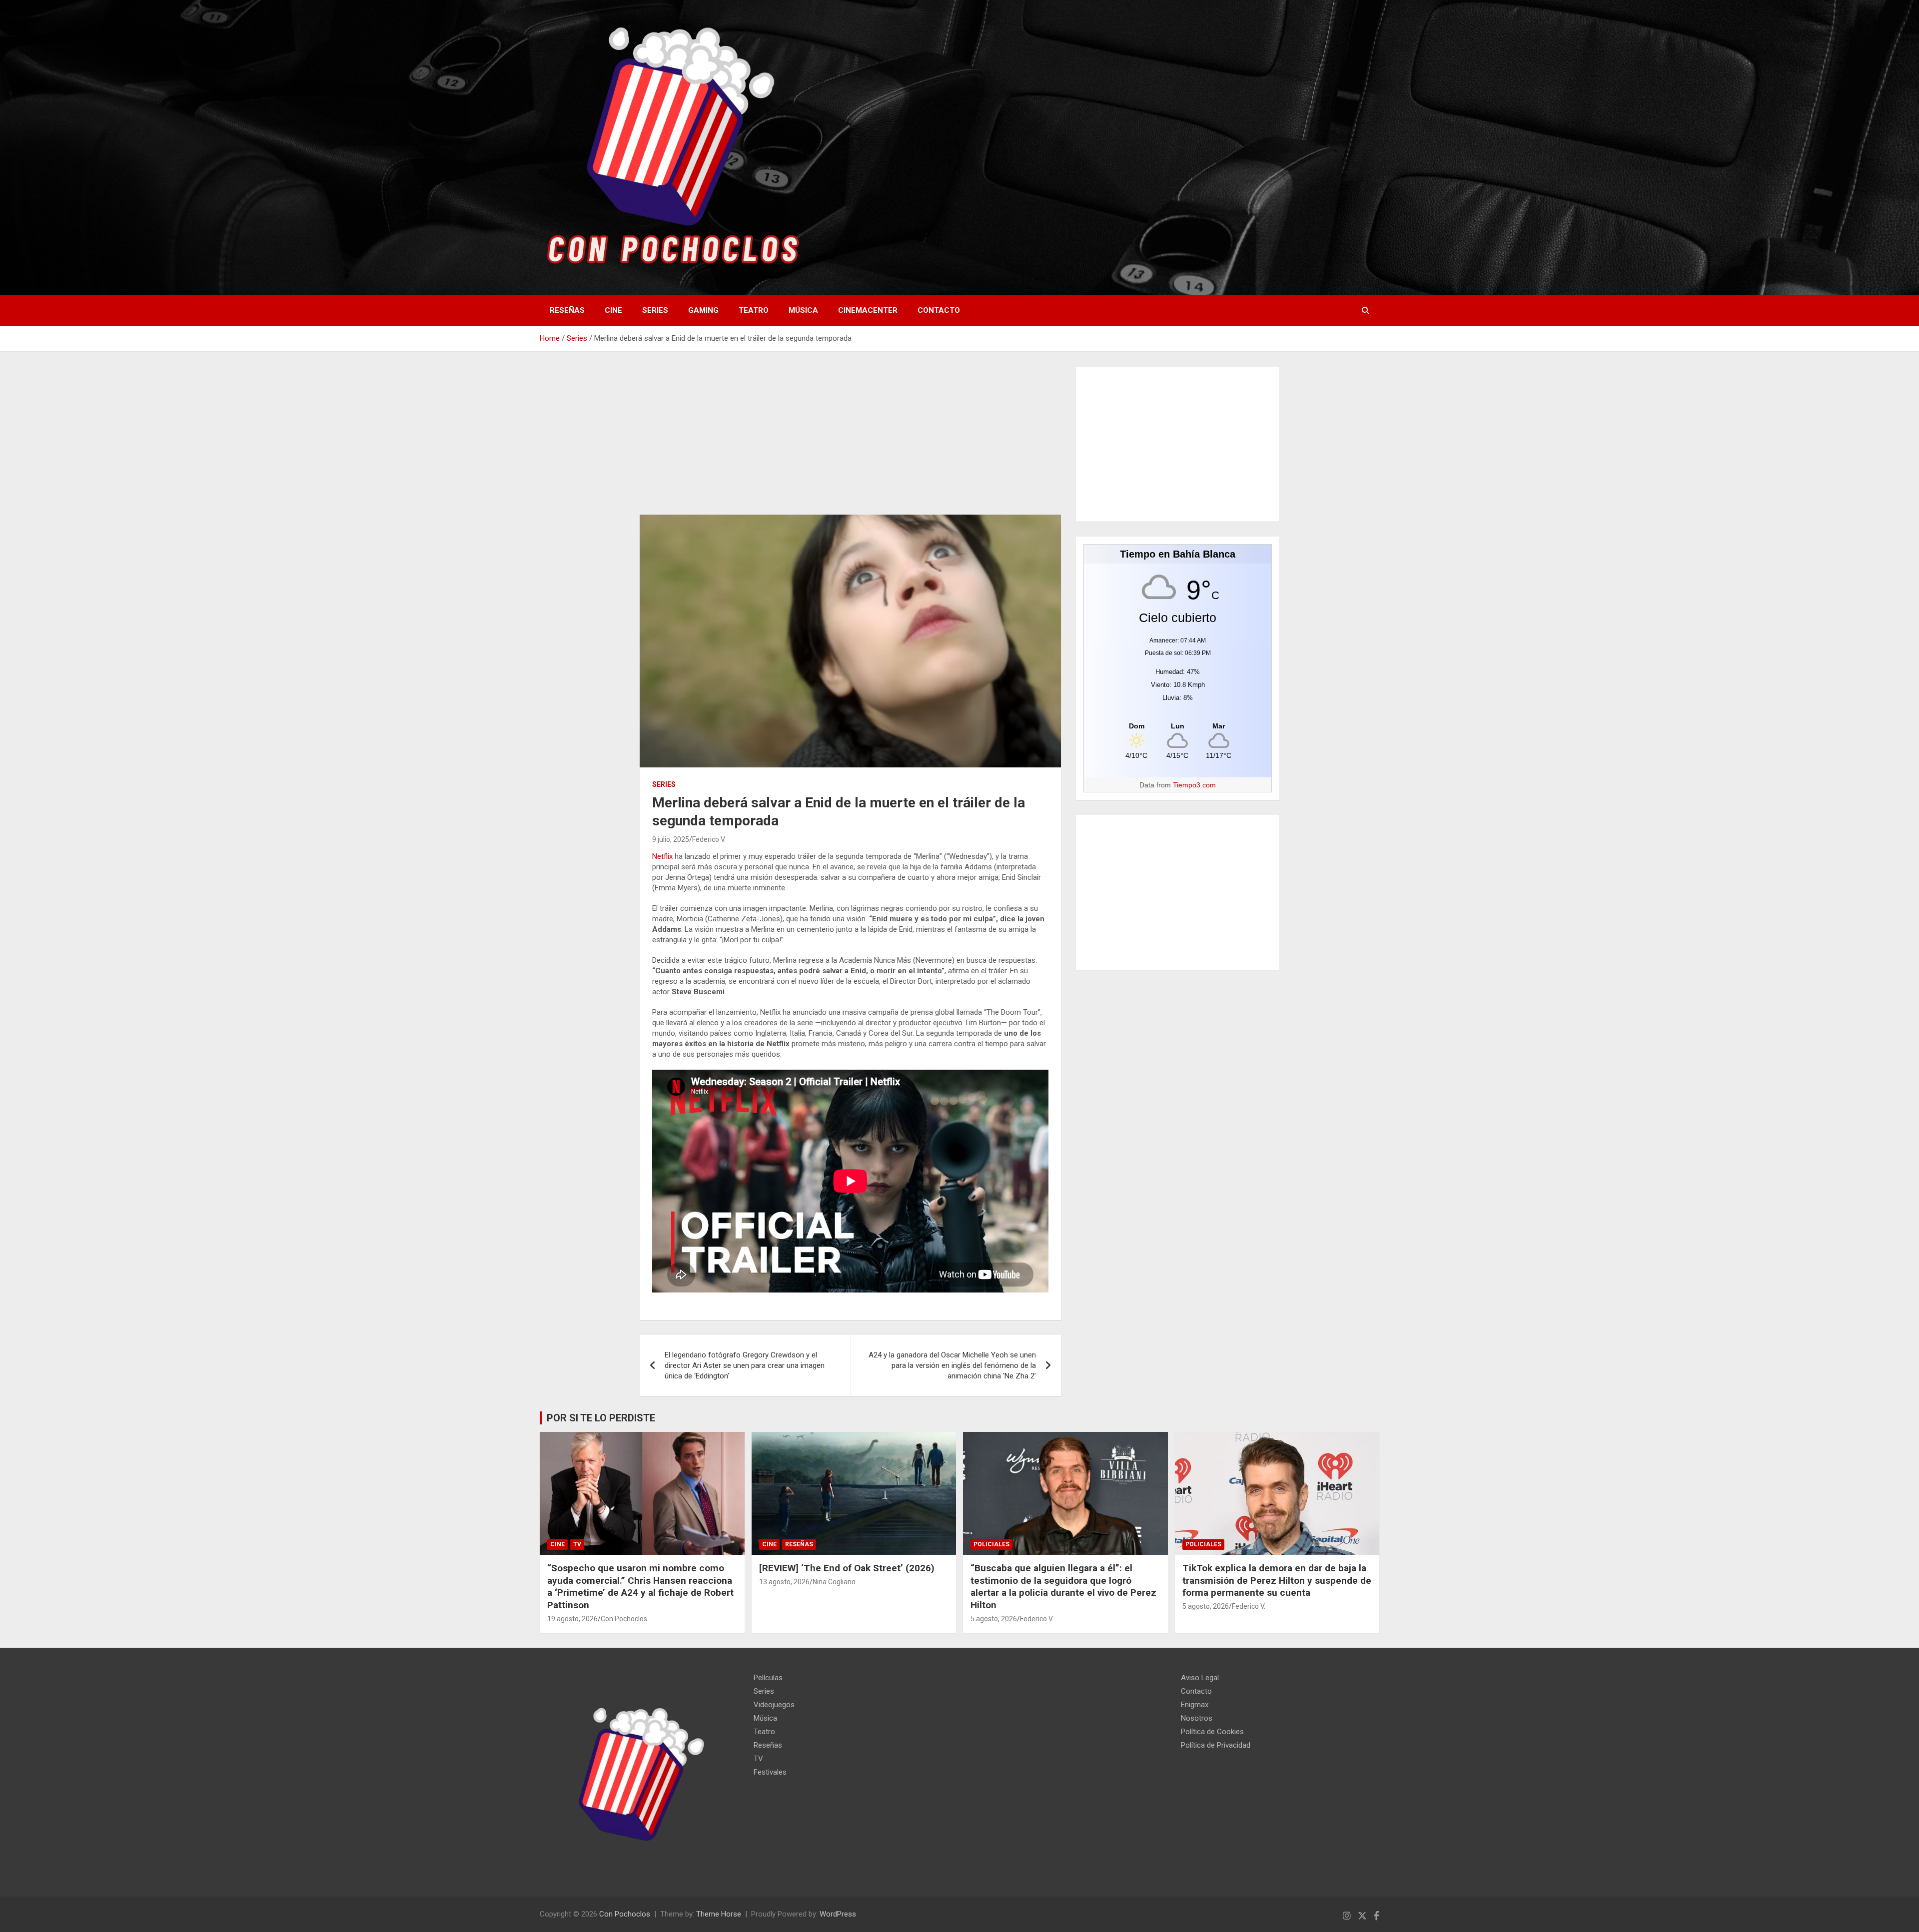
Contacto (939, 310)
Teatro (754, 310)
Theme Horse (719, 1914)
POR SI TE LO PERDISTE (601, 1418)
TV (577, 1544)
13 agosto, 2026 (784, 1582)
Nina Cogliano (834, 1582)
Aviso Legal (1200, 1678)
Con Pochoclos (624, 1619)
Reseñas (567, 310)
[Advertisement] (850, 441)
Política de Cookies (1212, 1732)
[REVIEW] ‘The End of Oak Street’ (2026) (847, 1568)
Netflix (662, 856)
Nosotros (1197, 1718)
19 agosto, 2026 (572, 1619)
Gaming (703, 310)
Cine (613, 310)
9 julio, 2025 (671, 839)
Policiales (991, 1544)
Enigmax (1195, 1705)
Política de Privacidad (1216, 1745)
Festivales (770, 1772)
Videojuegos (774, 1705)
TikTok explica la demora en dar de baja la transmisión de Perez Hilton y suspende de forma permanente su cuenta (1277, 1580)
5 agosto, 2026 (994, 1619)
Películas (768, 1678)
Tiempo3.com (1194, 785)
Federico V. (709, 839)
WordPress (838, 1914)
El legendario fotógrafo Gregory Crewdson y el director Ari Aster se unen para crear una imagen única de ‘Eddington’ (745, 1365)
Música (803, 310)
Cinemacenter (868, 310)
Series (655, 310)
